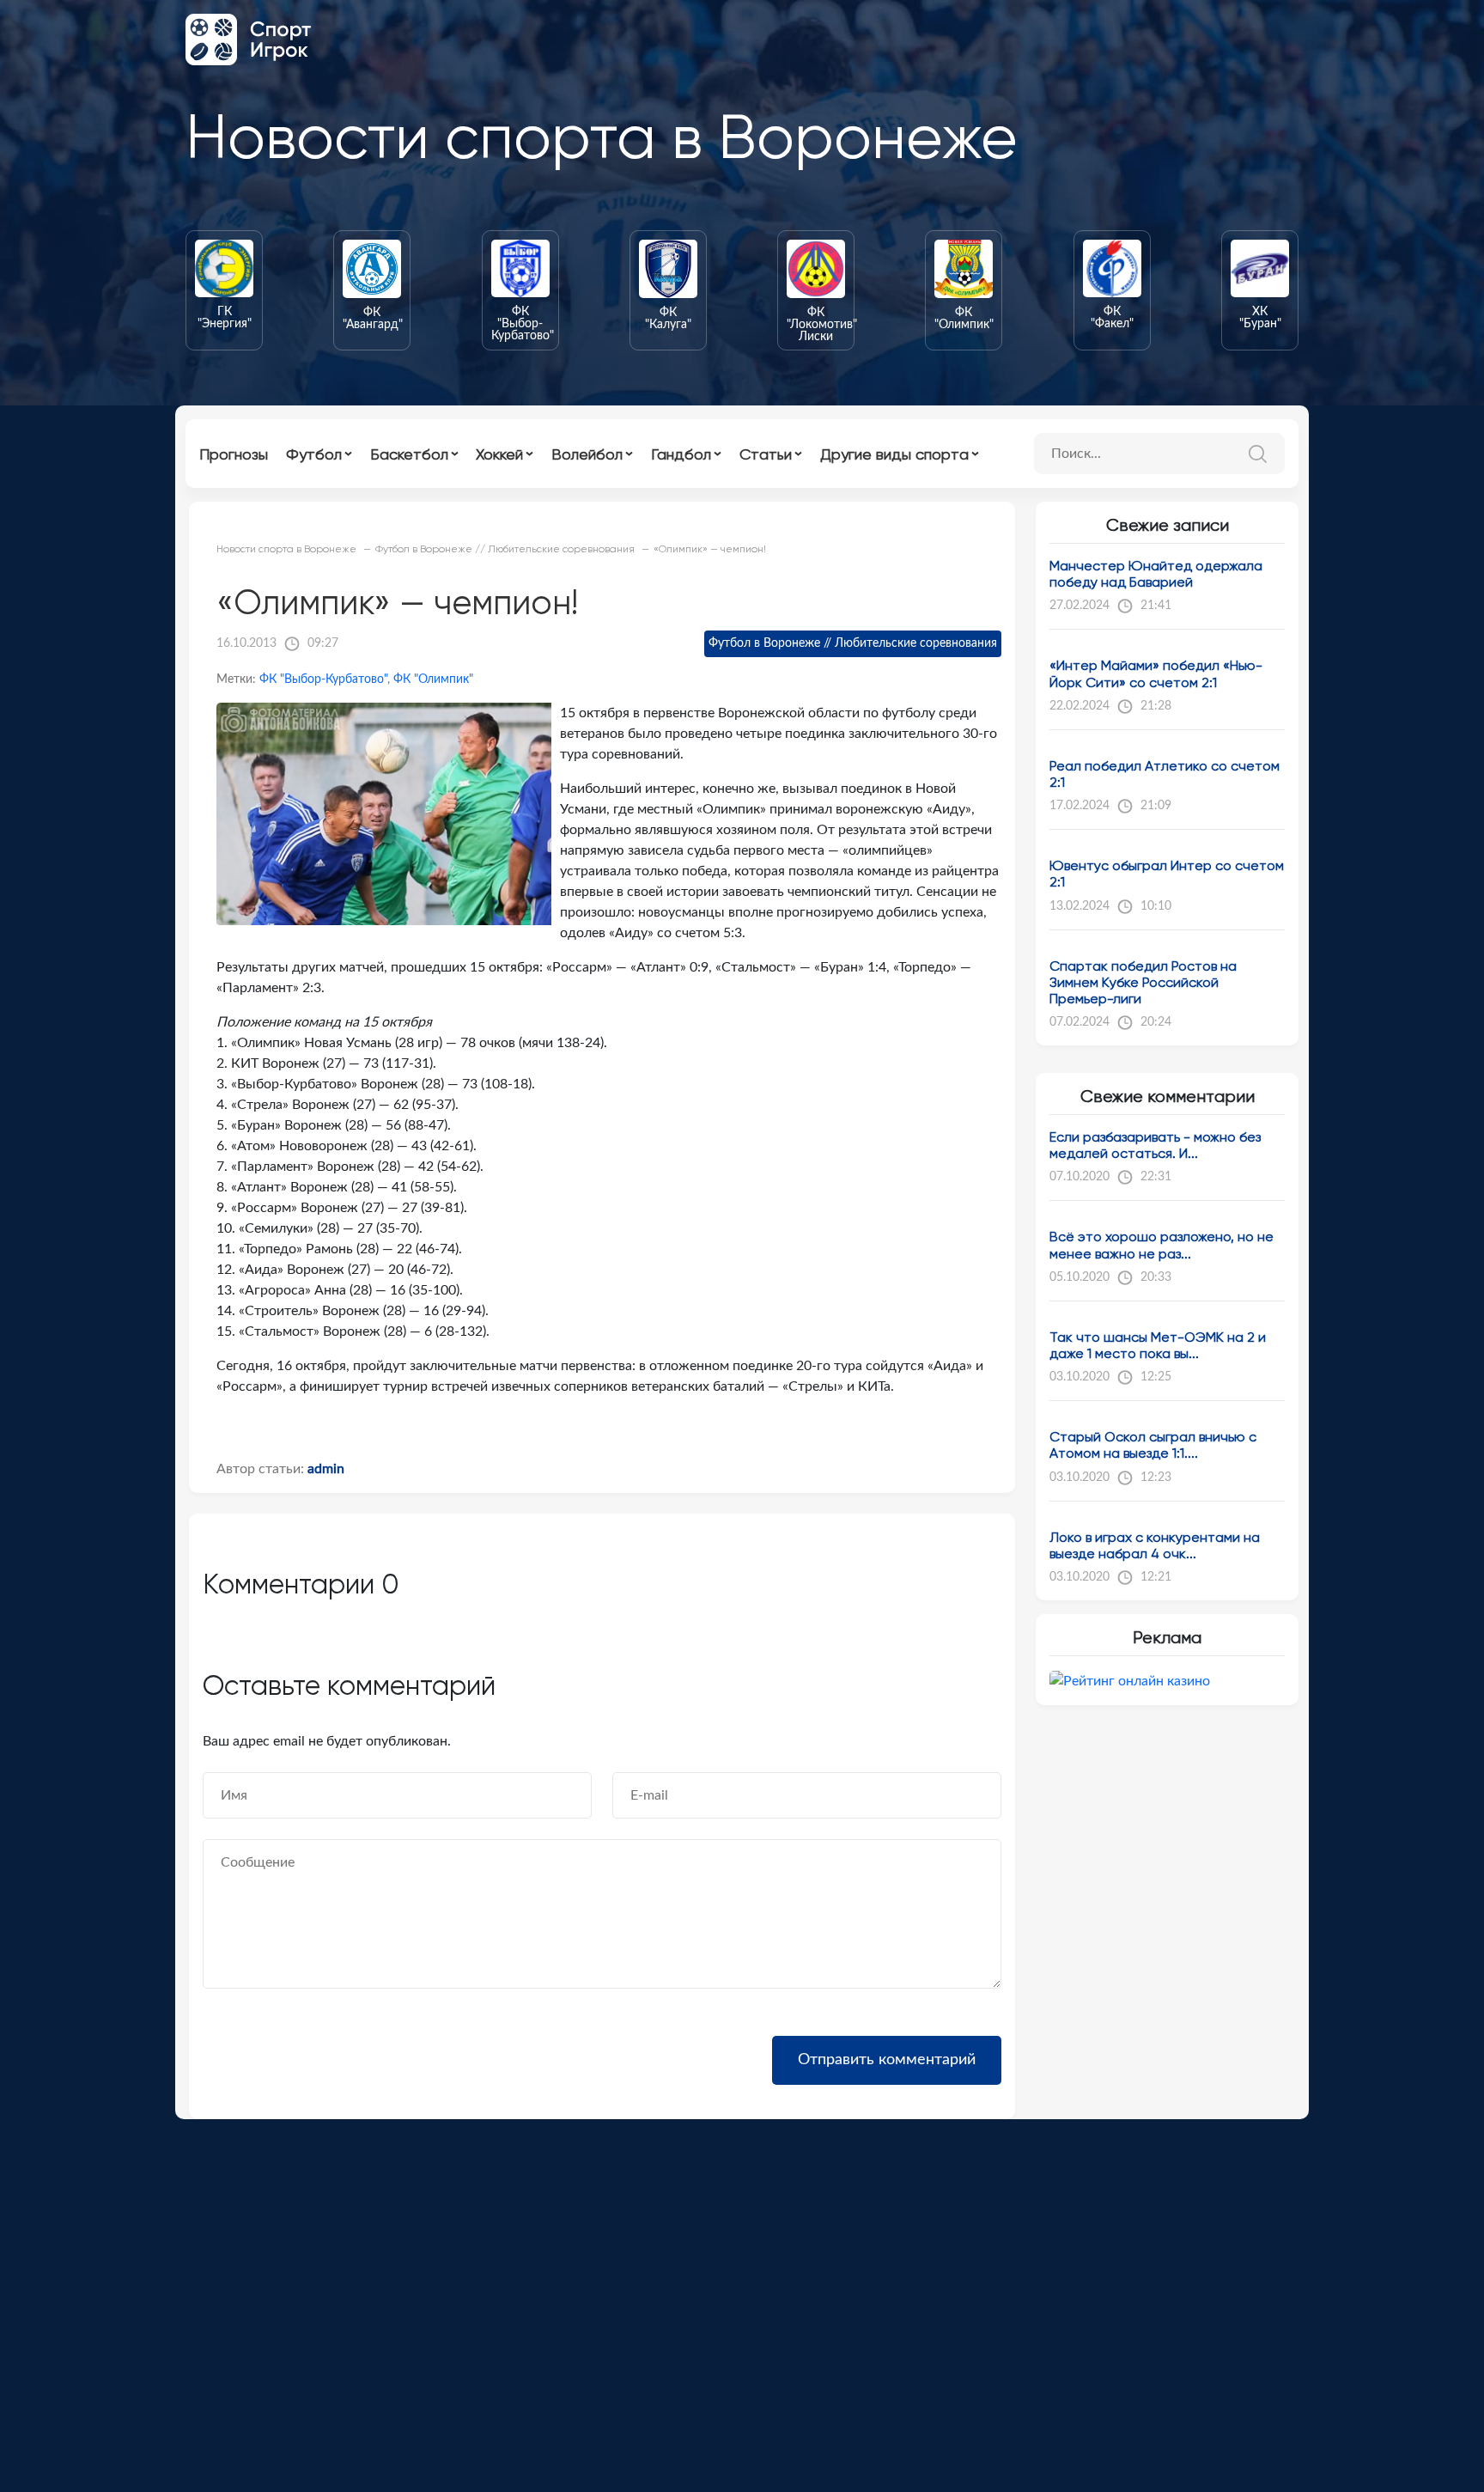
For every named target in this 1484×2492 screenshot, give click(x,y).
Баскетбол (409, 454)
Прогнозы (234, 454)
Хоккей (499, 454)
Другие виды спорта (894, 454)
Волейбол (587, 454)
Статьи (766, 454)
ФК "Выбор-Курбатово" (323, 679)
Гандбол (681, 454)
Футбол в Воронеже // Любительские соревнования (853, 643)
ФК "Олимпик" (433, 679)
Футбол (314, 454)
